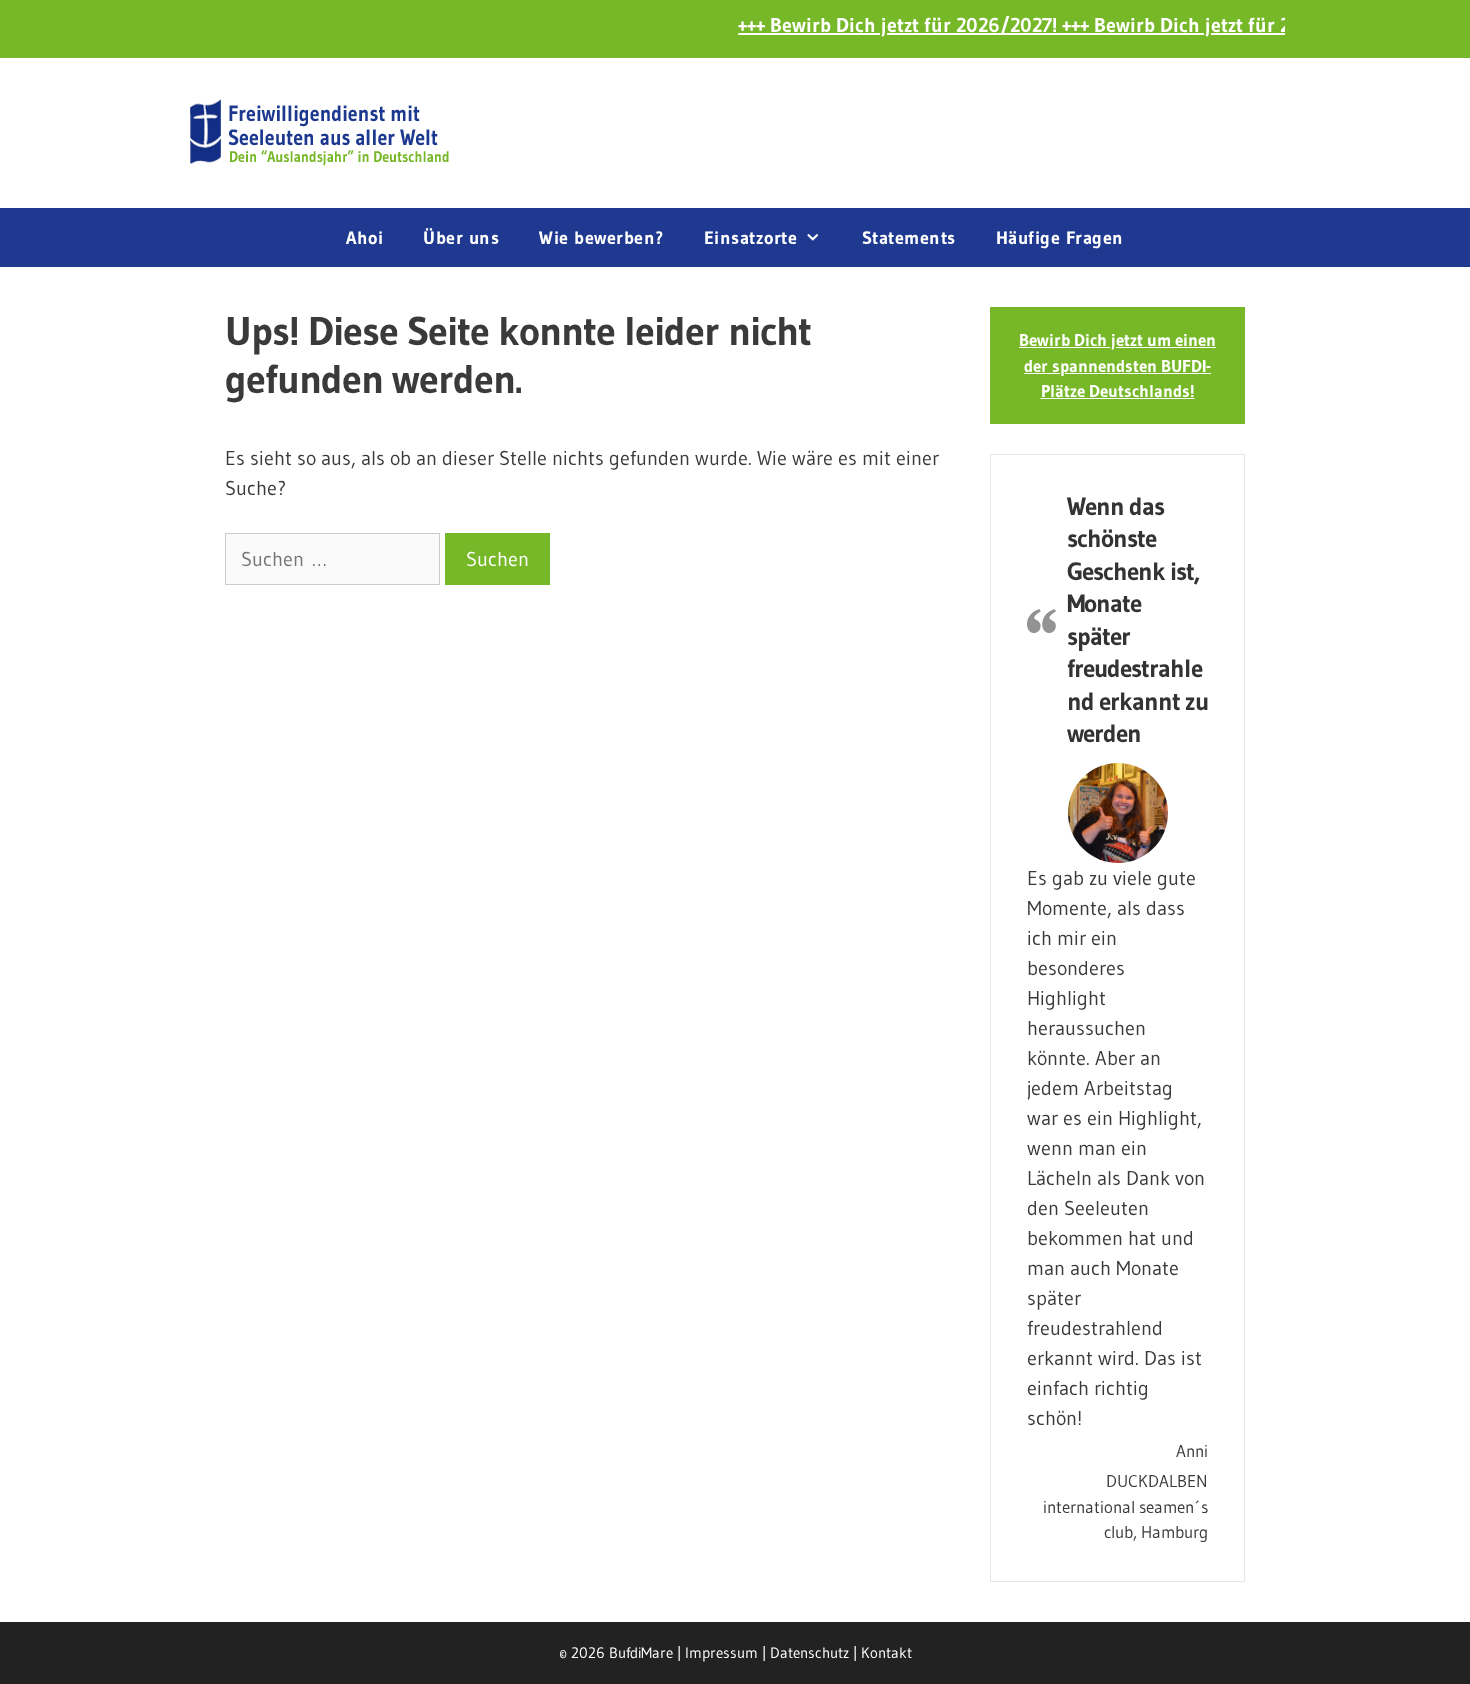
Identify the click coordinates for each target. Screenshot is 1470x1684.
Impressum (721, 1652)
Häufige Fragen (1060, 238)
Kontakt (886, 1652)
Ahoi (364, 238)
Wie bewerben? (601, 238)
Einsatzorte (751, 238)
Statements (909, 238)
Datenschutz (809, 1652)
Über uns (461, 238)
